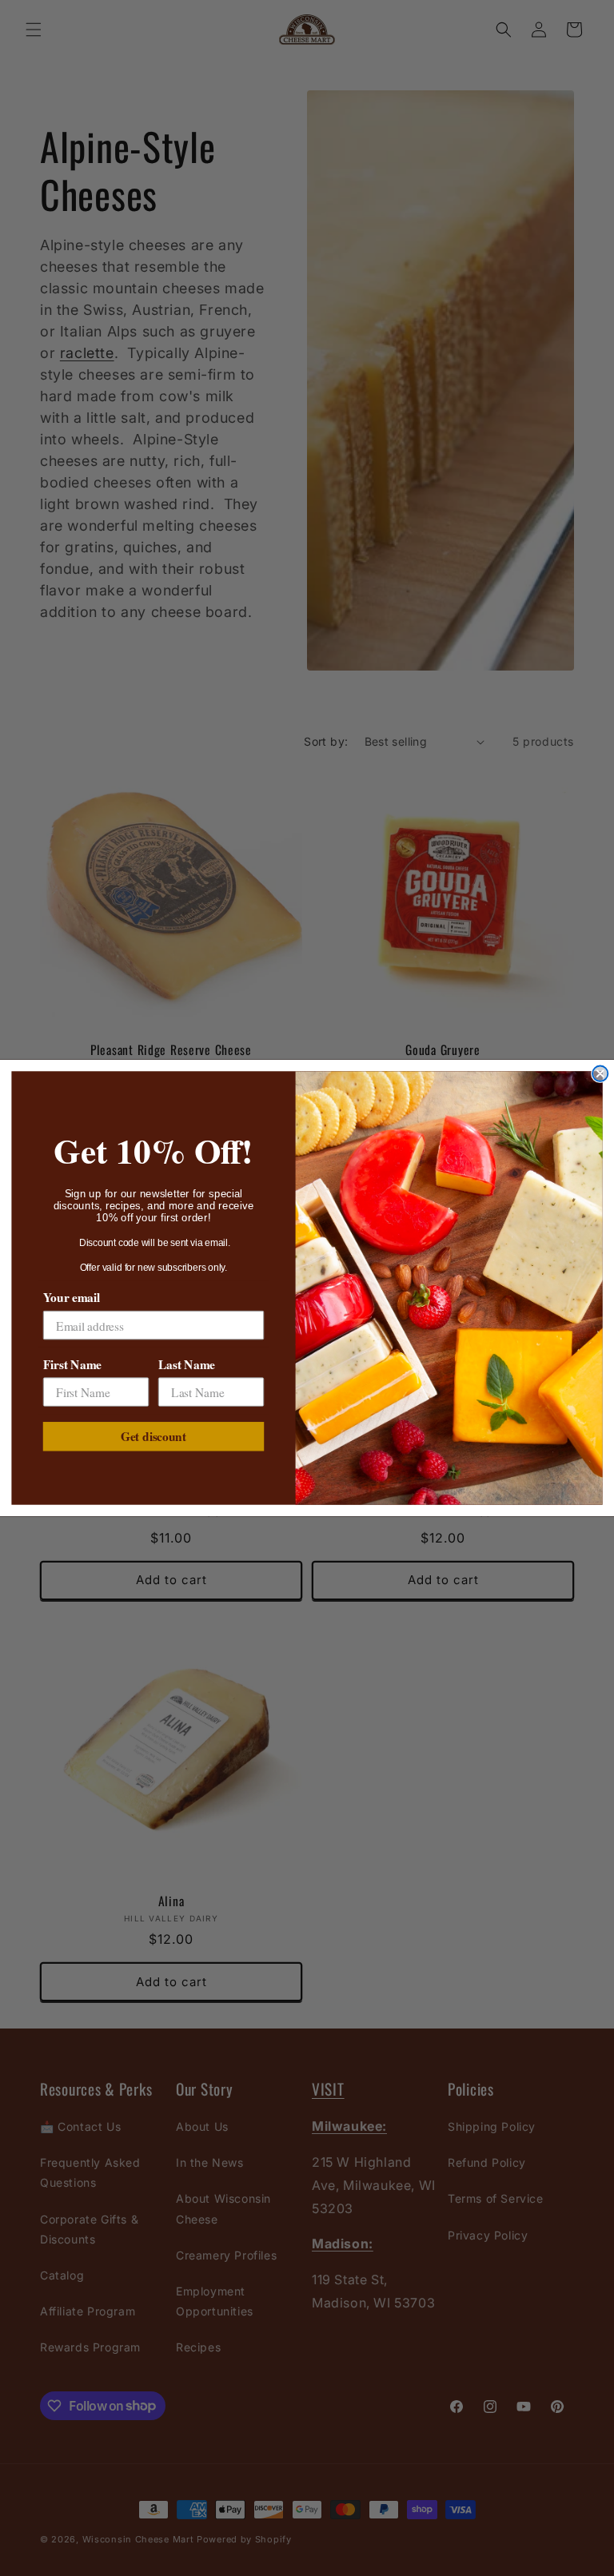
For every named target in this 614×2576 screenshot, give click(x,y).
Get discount (153, 1436)
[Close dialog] (600, 1074)
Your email (72, 1297)
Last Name (187, 1364)
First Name (72, 1364)
